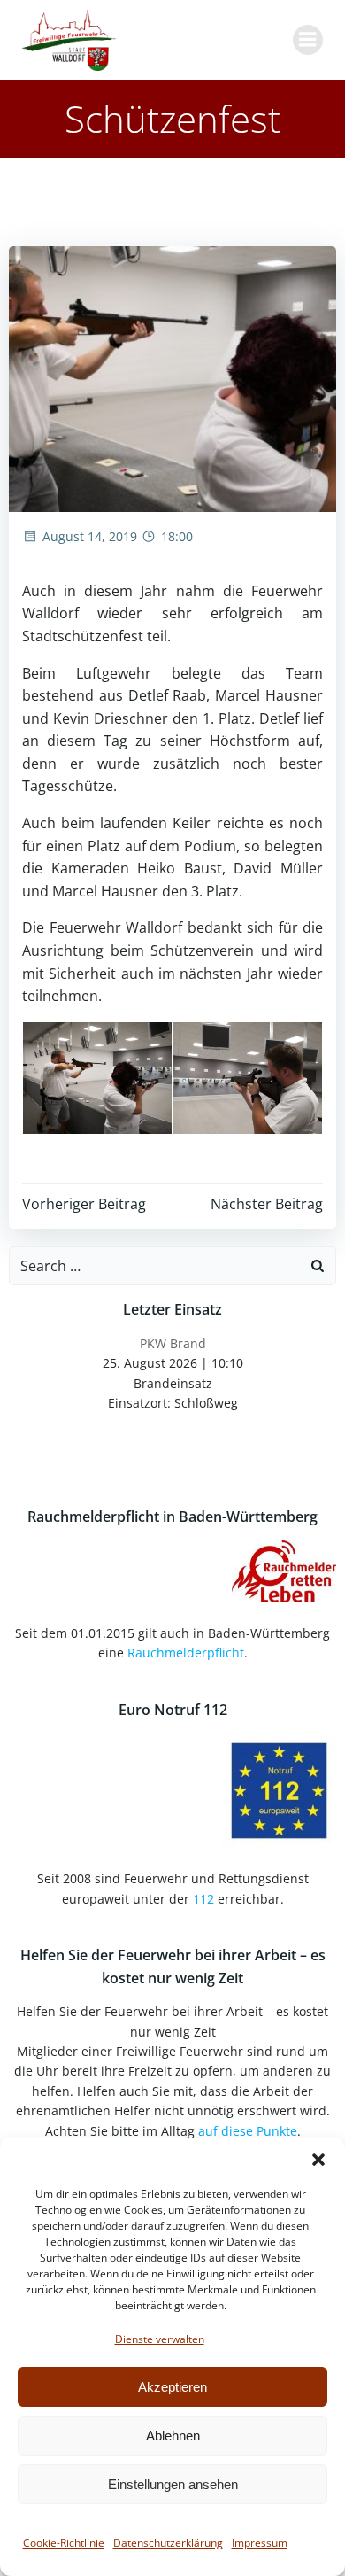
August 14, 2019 (90, 536)
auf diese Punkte (248, 2131)
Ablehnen (173, 2436)
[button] (318, 2160)
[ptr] (97, 1078)
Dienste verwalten (160, 2339)
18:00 (177, 536)
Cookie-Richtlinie (64, 2543)
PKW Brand (173, 1343)
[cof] (248, 1078)
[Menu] (308, 40)
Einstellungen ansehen (173, 2484)
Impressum (260, 2543)
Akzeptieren (172, 2387)
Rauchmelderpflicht (186, 1653)
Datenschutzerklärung (168, 2543)
